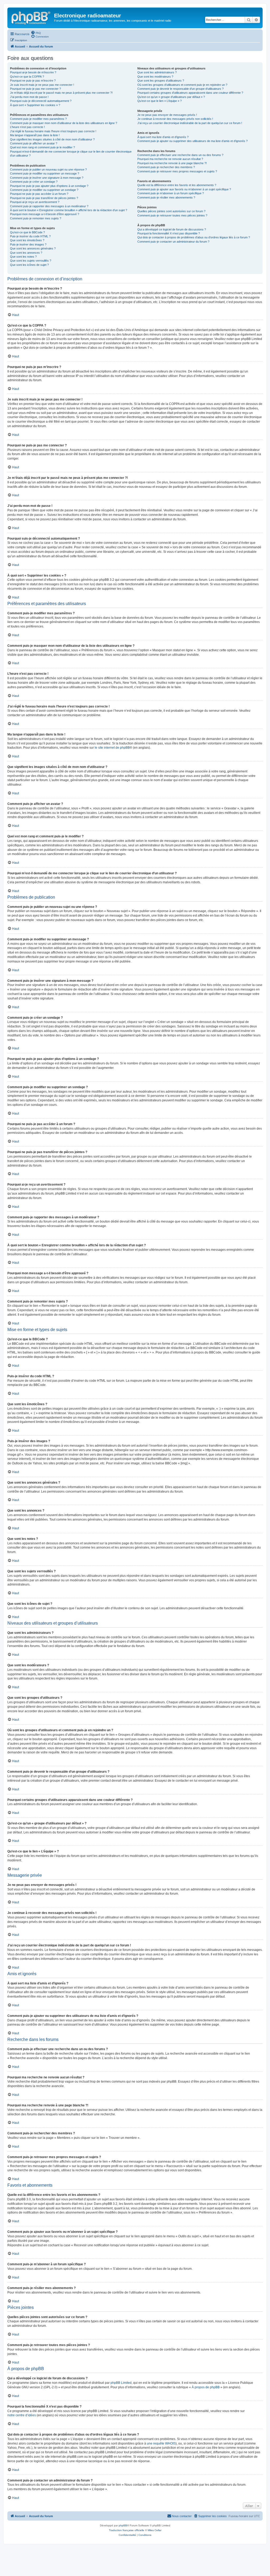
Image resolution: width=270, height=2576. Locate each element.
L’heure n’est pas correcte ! (27, 127)
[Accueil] (31, 17)
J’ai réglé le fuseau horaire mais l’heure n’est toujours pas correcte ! (53, 131)
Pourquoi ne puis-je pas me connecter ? (35, 89)
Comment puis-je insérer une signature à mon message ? (47, 178)
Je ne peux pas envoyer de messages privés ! (167, 115)
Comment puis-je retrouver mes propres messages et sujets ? (177, 171)
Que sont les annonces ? (26, 253)
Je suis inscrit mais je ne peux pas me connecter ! (42, 85)
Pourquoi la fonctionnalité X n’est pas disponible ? (169, 233)
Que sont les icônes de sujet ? (29, 265)
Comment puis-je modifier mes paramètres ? (38, 119)
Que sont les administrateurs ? (157, 72)
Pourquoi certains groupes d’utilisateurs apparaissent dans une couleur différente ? (190, 93)
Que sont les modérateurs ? (155, 77)
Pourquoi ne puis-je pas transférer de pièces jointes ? (44, 198)
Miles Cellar (155, 2530)
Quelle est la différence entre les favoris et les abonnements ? (177, 185)
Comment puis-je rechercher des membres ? (166, 167)
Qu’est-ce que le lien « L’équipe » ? (160, 101)
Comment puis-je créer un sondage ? (34, 182)
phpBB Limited (121, 2383)
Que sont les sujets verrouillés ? (31, 261)
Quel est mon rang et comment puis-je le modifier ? (42, 147)
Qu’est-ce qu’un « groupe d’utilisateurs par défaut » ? (171, 97)
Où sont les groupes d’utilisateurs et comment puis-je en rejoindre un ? (182, 85)
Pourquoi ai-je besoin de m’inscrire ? (33, 72)
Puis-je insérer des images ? (28, 244)
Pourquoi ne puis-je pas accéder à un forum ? (39, 194)
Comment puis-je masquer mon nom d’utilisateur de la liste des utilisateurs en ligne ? (64, 123)
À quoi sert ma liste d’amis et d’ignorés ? (163, 137)
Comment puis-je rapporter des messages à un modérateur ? (49, 206)
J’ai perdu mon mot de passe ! (29, 97)
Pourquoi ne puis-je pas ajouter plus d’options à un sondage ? (49, 186)
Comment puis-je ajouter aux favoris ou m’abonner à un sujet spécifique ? (184, 189)
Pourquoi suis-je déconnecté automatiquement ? (41, 101)
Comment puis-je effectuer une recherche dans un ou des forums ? (180, 155)
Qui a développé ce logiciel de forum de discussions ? (172, 229)
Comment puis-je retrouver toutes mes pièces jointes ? (172, 215)
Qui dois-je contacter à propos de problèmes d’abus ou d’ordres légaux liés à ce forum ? (194, 237)
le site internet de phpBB (112, 748)
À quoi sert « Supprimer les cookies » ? (35, 105)
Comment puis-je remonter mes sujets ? (36, 218)
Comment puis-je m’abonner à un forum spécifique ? (171, 193)
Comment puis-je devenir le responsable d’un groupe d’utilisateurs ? (180, 89)
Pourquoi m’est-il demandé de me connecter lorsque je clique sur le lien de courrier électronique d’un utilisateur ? (71, 154)
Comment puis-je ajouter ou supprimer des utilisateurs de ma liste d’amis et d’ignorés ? (192, 141)
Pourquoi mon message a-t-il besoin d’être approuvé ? (45, 214)
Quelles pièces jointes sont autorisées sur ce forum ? (171, 211)
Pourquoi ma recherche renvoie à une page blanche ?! (172, 163)
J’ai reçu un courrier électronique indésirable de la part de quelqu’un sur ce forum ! (190, 123)
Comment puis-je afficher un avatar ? (34, 143)
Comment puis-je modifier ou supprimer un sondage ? (44, 190)
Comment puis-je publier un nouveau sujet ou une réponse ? (48, 169)
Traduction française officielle (127, 2530)
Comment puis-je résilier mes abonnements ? (166, 197)
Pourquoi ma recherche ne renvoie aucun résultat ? (170, 159)
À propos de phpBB (206, 2387)
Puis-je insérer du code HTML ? (30, 236)
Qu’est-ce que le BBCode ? (27, 232)
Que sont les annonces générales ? (33, 248)
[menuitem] (36, 32)
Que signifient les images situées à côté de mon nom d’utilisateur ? (52, 139)
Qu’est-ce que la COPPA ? (27, 77)
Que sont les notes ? (23, 257)
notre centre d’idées (22, 2415)
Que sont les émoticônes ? (27, 240)
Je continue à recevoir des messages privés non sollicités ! (175, 119)
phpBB (123, 2525)
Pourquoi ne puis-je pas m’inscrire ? (33, 81)
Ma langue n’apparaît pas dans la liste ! (35, 135)
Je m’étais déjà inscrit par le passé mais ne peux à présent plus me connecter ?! (61, 93)
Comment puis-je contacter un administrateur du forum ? (173, 242)
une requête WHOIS (161, 2443)
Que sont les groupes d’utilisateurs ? (161, 81)
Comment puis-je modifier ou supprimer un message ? (45, 173)
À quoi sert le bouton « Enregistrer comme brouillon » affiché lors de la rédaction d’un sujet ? (69, 210)
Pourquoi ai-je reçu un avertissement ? (35, 202)
